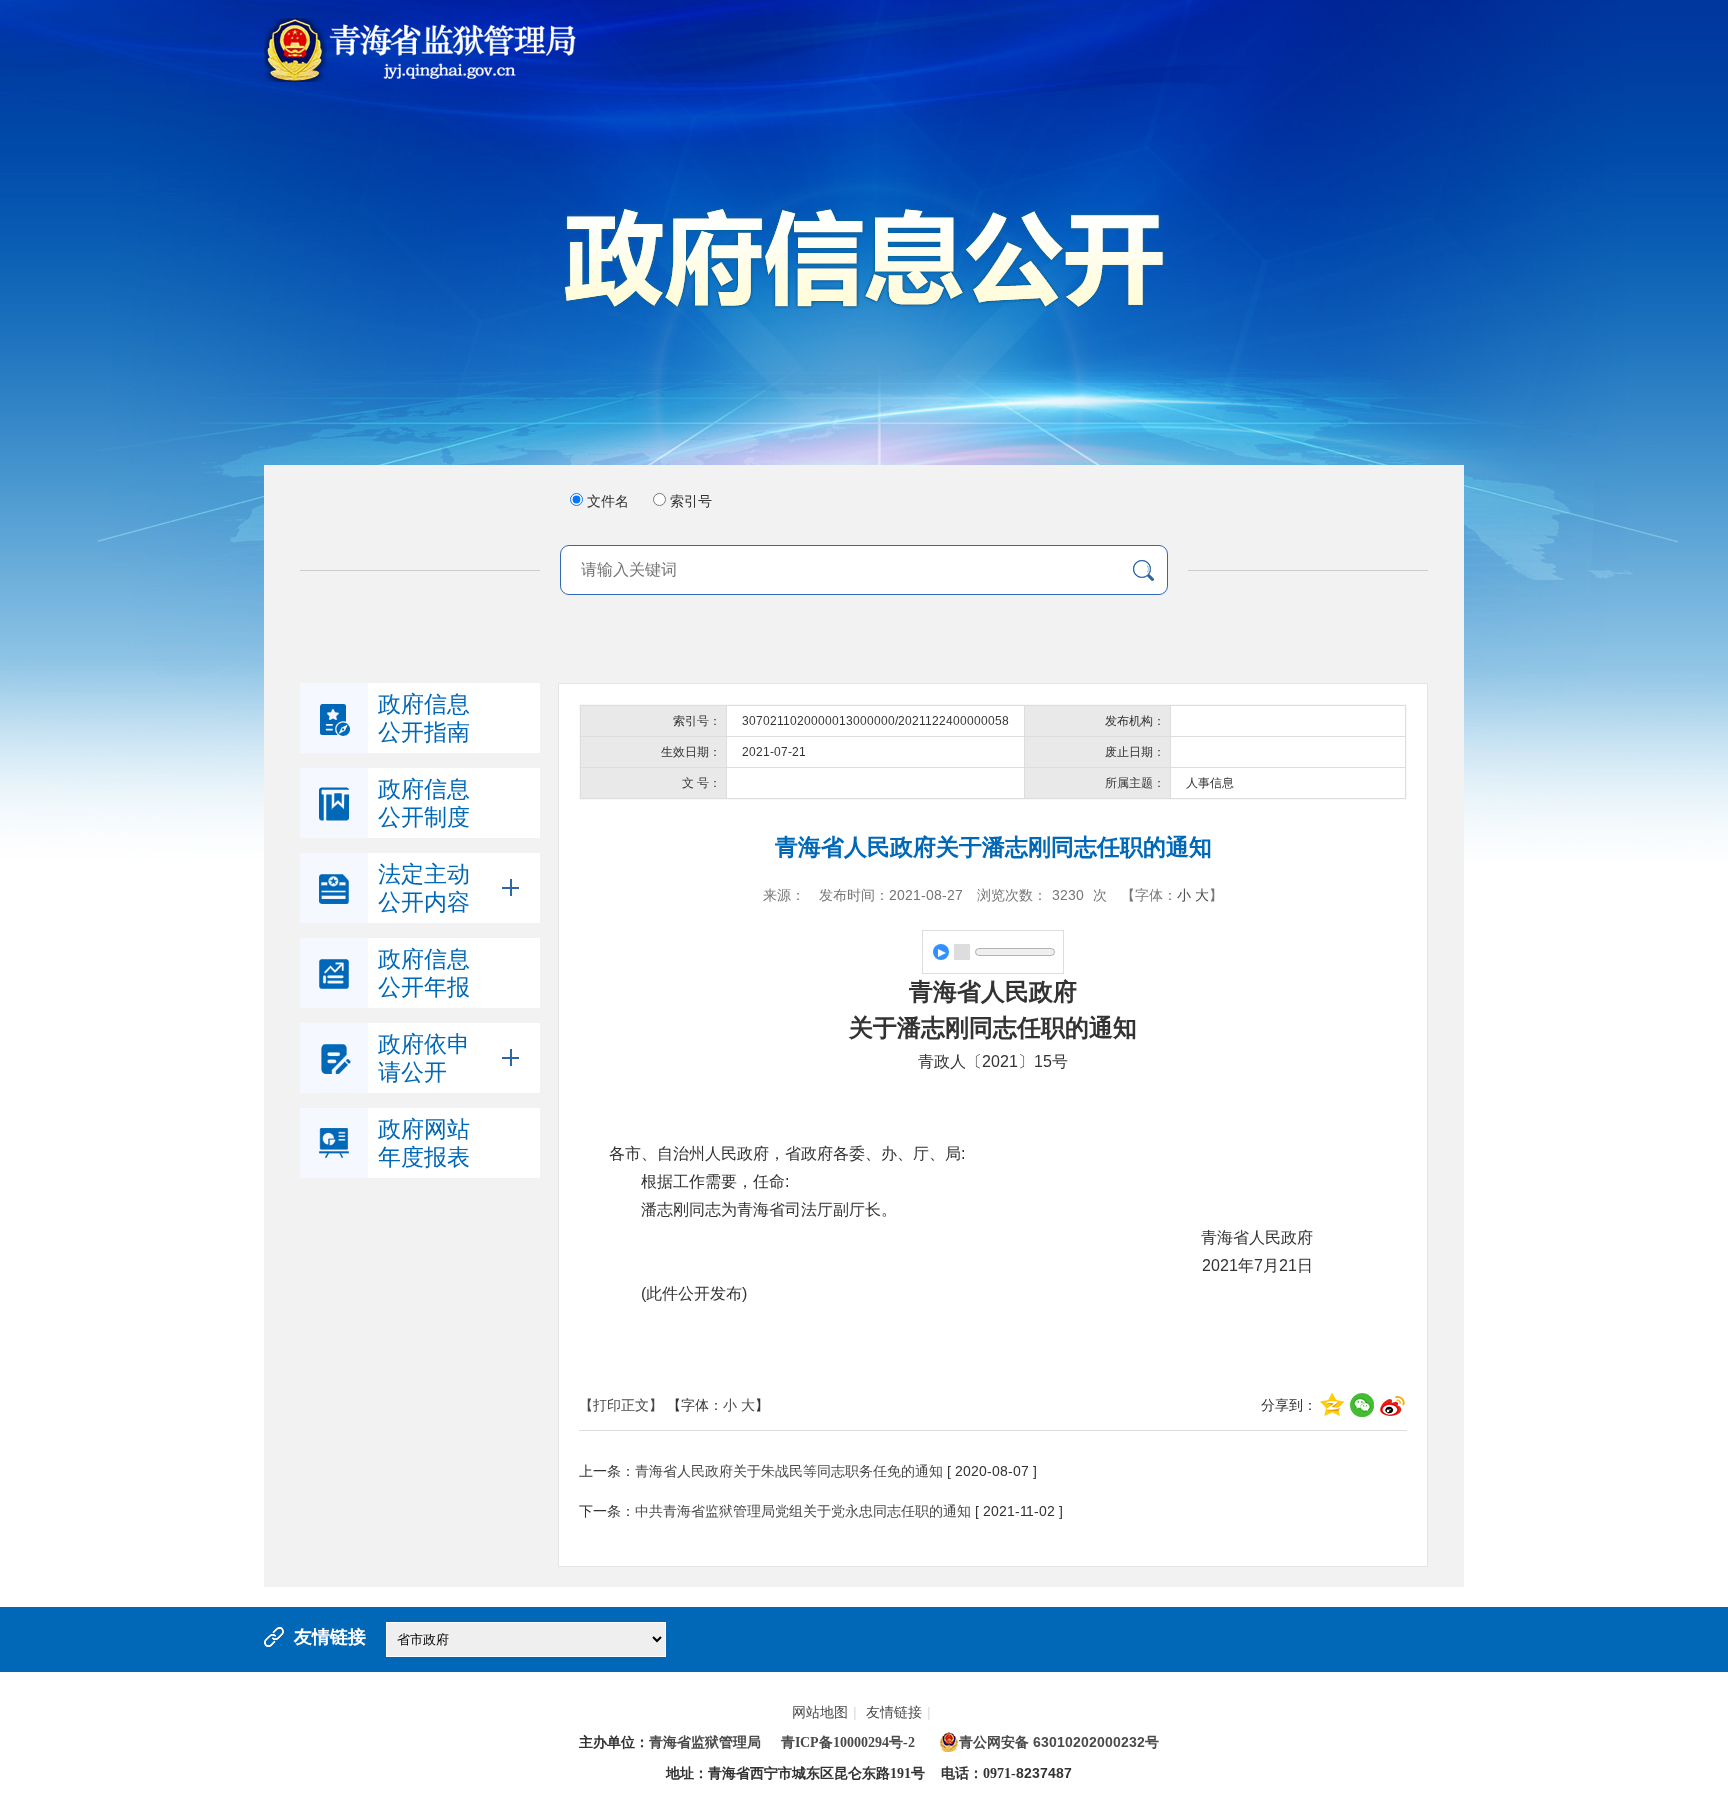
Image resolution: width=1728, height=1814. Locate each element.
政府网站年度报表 (424, 1143)
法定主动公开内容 (424, 888)
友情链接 (898, 1712)
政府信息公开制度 (424, 803)
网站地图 (824, 1712)
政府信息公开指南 (424, 718)
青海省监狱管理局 (705, 1742)
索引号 (691, 501)
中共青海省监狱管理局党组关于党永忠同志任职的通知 (803, 1511)
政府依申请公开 (424, 1058)
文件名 (608, 501)
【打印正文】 (621, 1405)
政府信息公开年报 (424, 973)
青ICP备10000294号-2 (848, 1742)
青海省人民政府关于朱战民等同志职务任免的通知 (789, 1471)
